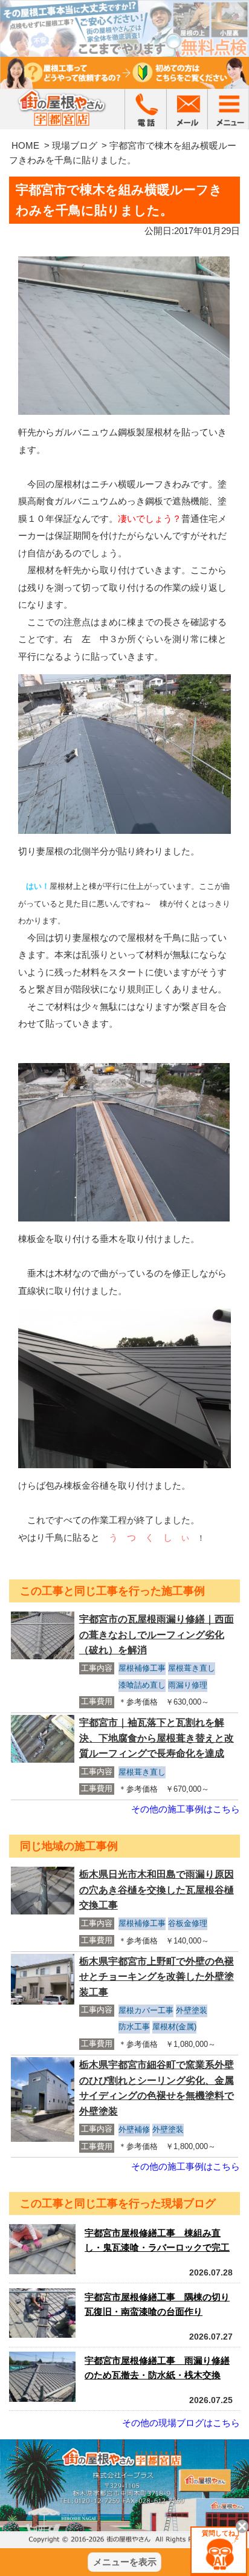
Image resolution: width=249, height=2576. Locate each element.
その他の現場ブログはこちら (181, 2423)
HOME (25, 145)
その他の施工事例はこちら (186, 1809)
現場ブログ (75, 145)
